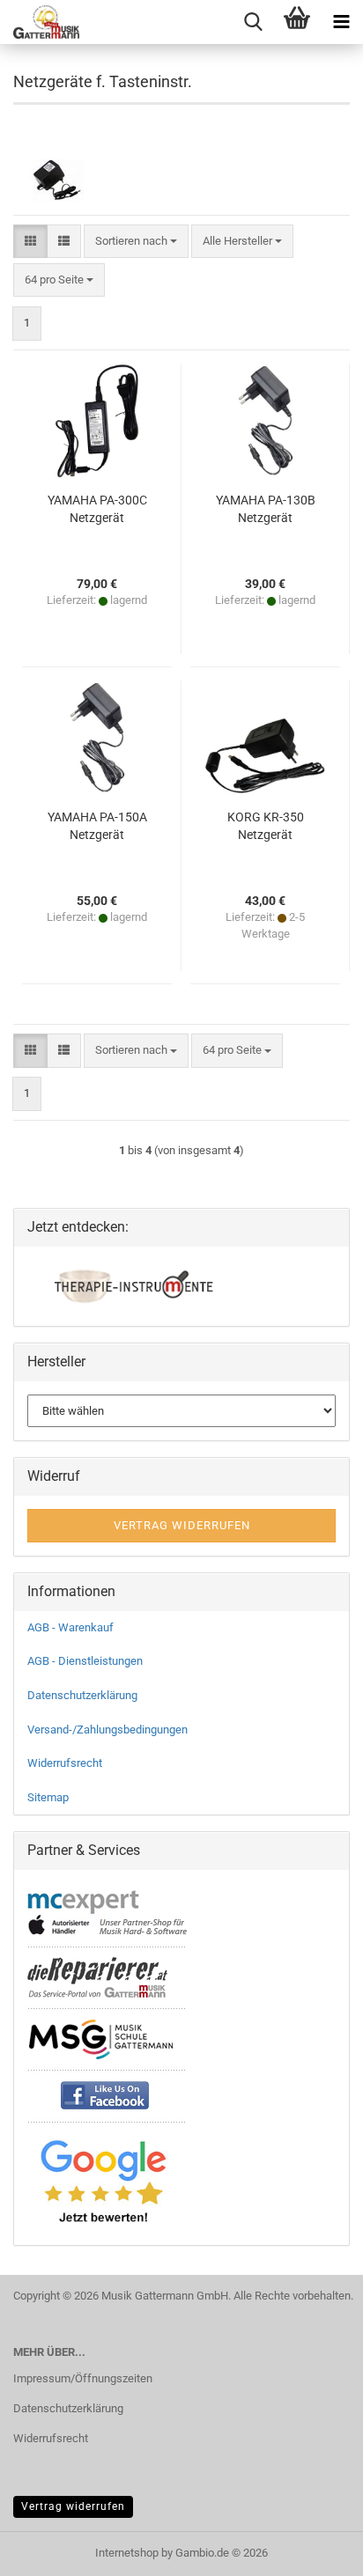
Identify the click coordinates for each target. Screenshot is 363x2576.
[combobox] (136, 242)
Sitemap (48, 1797)
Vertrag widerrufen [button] (182, 1525)
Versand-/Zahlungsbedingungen (107, 1730)
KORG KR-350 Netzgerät (266, 826)
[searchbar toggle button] (253, 22)
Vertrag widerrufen (73, 2506)
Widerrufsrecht (65, 1763)
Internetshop (127, 2553)
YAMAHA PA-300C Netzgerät (97, 509)
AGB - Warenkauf (70, 1627)
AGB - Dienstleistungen (85, 1661)
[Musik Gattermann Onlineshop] (40, 22)
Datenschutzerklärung (82, 1695)
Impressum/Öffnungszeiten (83, 2378)
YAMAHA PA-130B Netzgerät (266, 509)
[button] (30, 242)
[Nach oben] (315, 2550)
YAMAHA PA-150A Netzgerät (97, 826)
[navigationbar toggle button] (341, 22)
